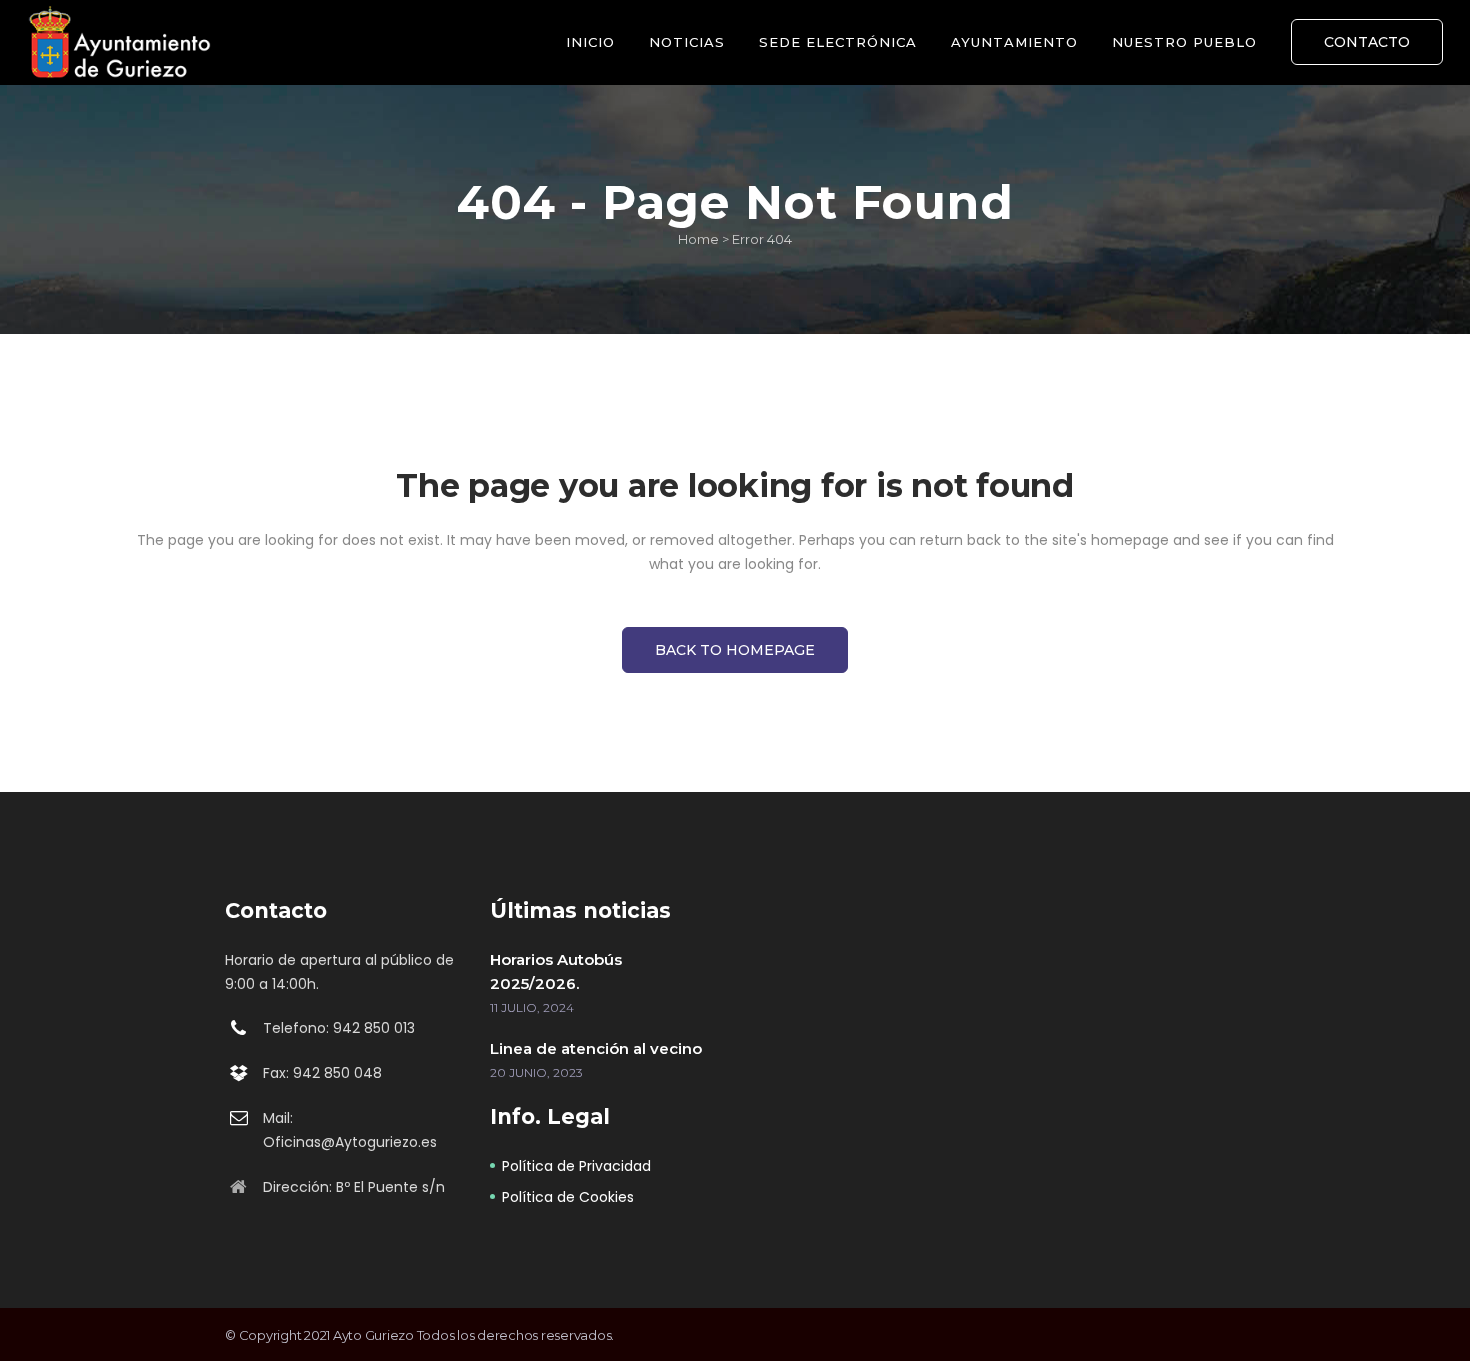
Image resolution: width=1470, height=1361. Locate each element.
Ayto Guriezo (373, 1335)
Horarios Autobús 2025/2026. (556, 971)
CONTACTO (1367, 42)
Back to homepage (735, 650)
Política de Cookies (568, 1197)
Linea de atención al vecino (596, 1048)
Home (698, 239)
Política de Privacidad (576, 1166)
